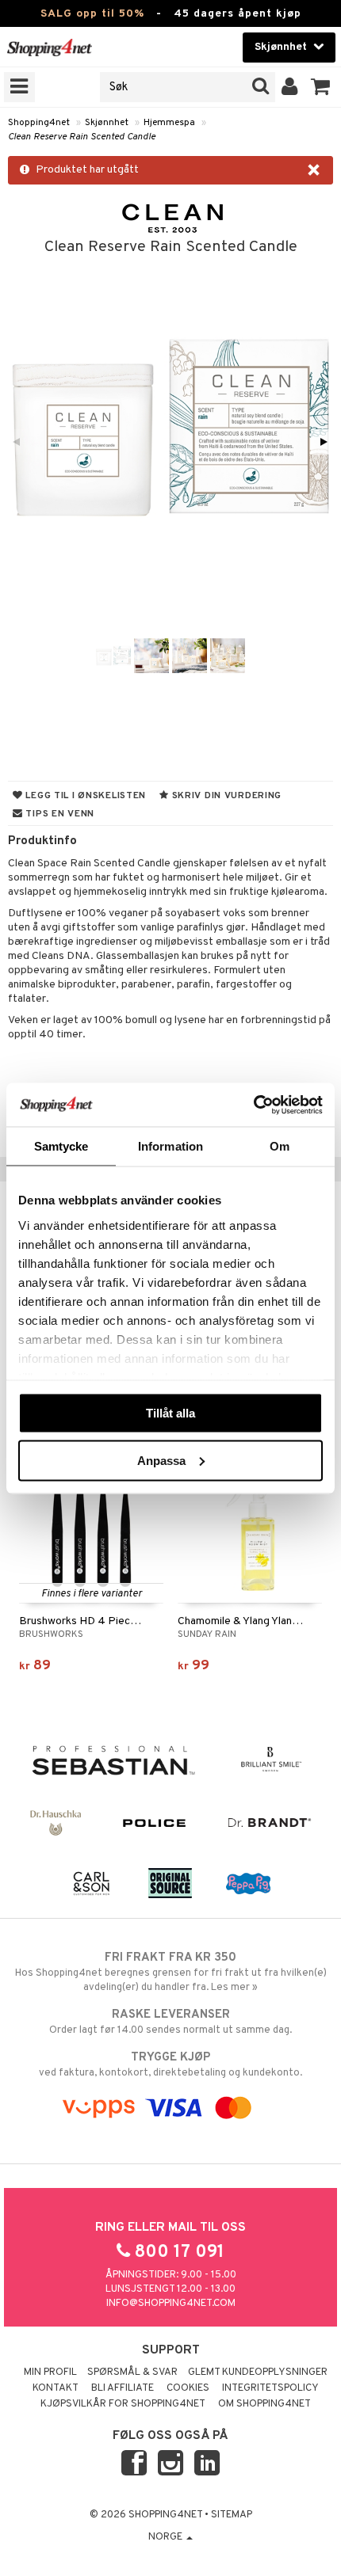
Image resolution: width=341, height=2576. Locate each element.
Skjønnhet (107, 123)
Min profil (50, 2372)
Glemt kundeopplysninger (258, 2372)
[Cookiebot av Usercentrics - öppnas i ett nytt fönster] (253, 1105)
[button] (321, 87)
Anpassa (161, 1460)
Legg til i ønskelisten (84, 796)
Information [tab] (170, 1146)
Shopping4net (39, 123)
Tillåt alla (170, 1413)
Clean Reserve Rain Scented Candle (82, 137)
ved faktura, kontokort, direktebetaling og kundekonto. (170, 2065)
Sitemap (232, 2515)
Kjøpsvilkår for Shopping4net (123, 2404)
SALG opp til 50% (92, 14)
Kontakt (56, 2388)
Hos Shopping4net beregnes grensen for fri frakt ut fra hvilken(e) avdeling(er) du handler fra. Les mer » (171, 1972)
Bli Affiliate (123, 2388)
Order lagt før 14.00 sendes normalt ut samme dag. (170, 2022)
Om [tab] (280, 1146)
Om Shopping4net (264, 2404)
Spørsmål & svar (132, 2372)
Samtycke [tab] (61, 1146)
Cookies (188, 2388)
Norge (167, 2537)
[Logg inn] (290, 87)
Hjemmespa (169, 123)
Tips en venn (59, 814)
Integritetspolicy (270, 2388)
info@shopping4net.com (171, 2304)
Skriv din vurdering (225, 796)
